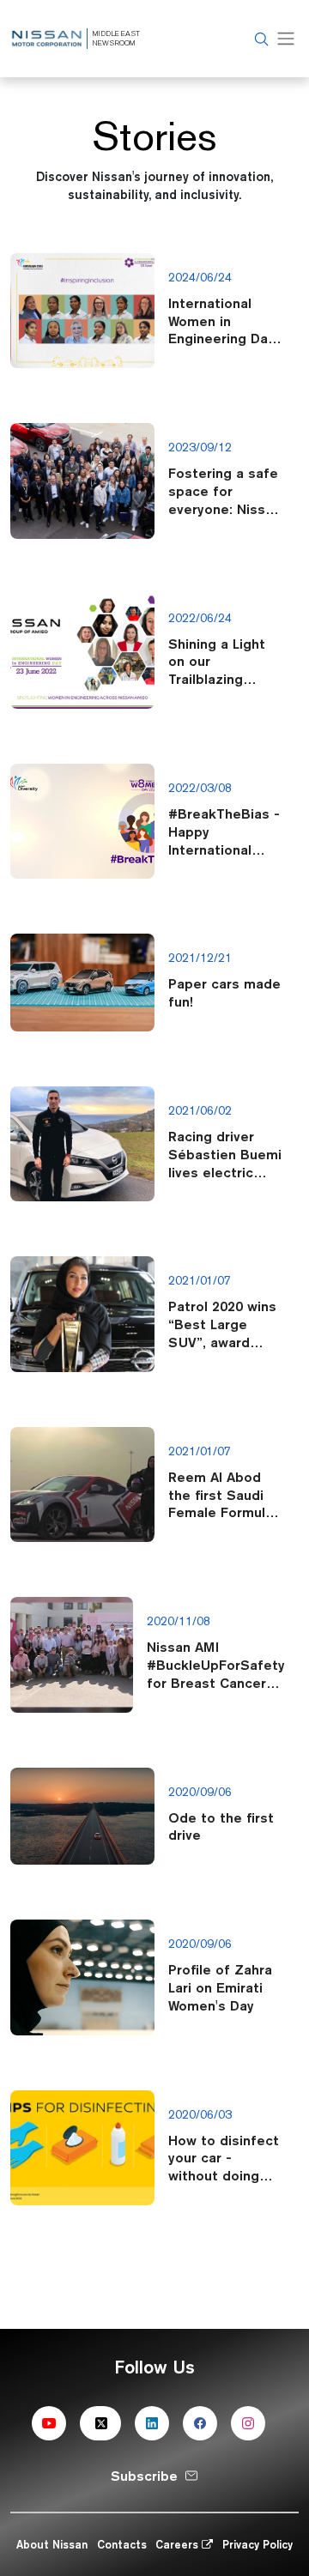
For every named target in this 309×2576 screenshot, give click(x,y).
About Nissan (52, 2544)
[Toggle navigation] (286, 39)
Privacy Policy (257, 2544)
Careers (179, 2544)
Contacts (122, 2544)
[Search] (259, 39)
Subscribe (144, 2476)
